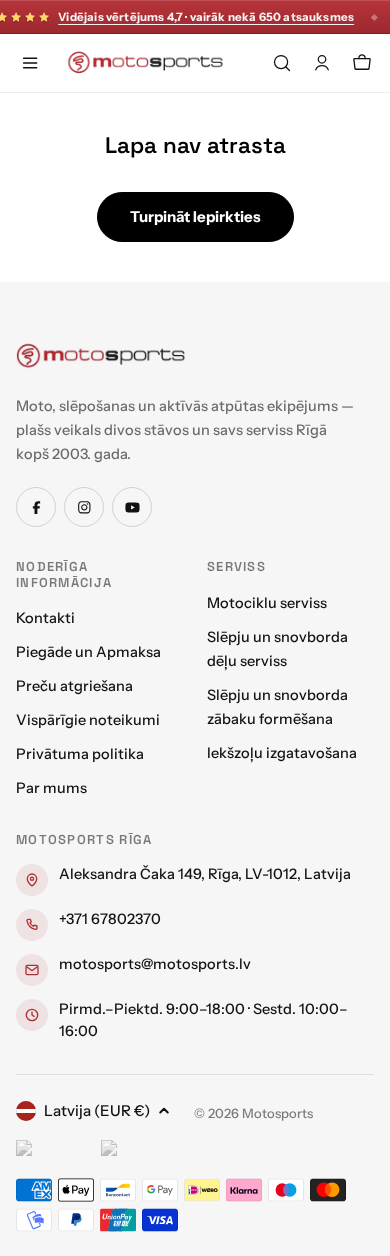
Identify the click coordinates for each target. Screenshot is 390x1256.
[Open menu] (30, 63)
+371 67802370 (110, 919)
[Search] (282, 63)
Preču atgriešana (74, 686)
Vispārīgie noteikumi (88, 720)
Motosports (277, 1113)
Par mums (51, 788)
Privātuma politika (80, 754)
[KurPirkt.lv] (138, 1151)
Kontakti (45, 618)
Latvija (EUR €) (97, 1110)
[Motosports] (101, 355)
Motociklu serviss (267, 603)
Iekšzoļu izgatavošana (282, 753)
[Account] (322, 63)
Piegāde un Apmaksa (88, 652)
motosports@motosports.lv (155, 964)
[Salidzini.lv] (53, 1151)
